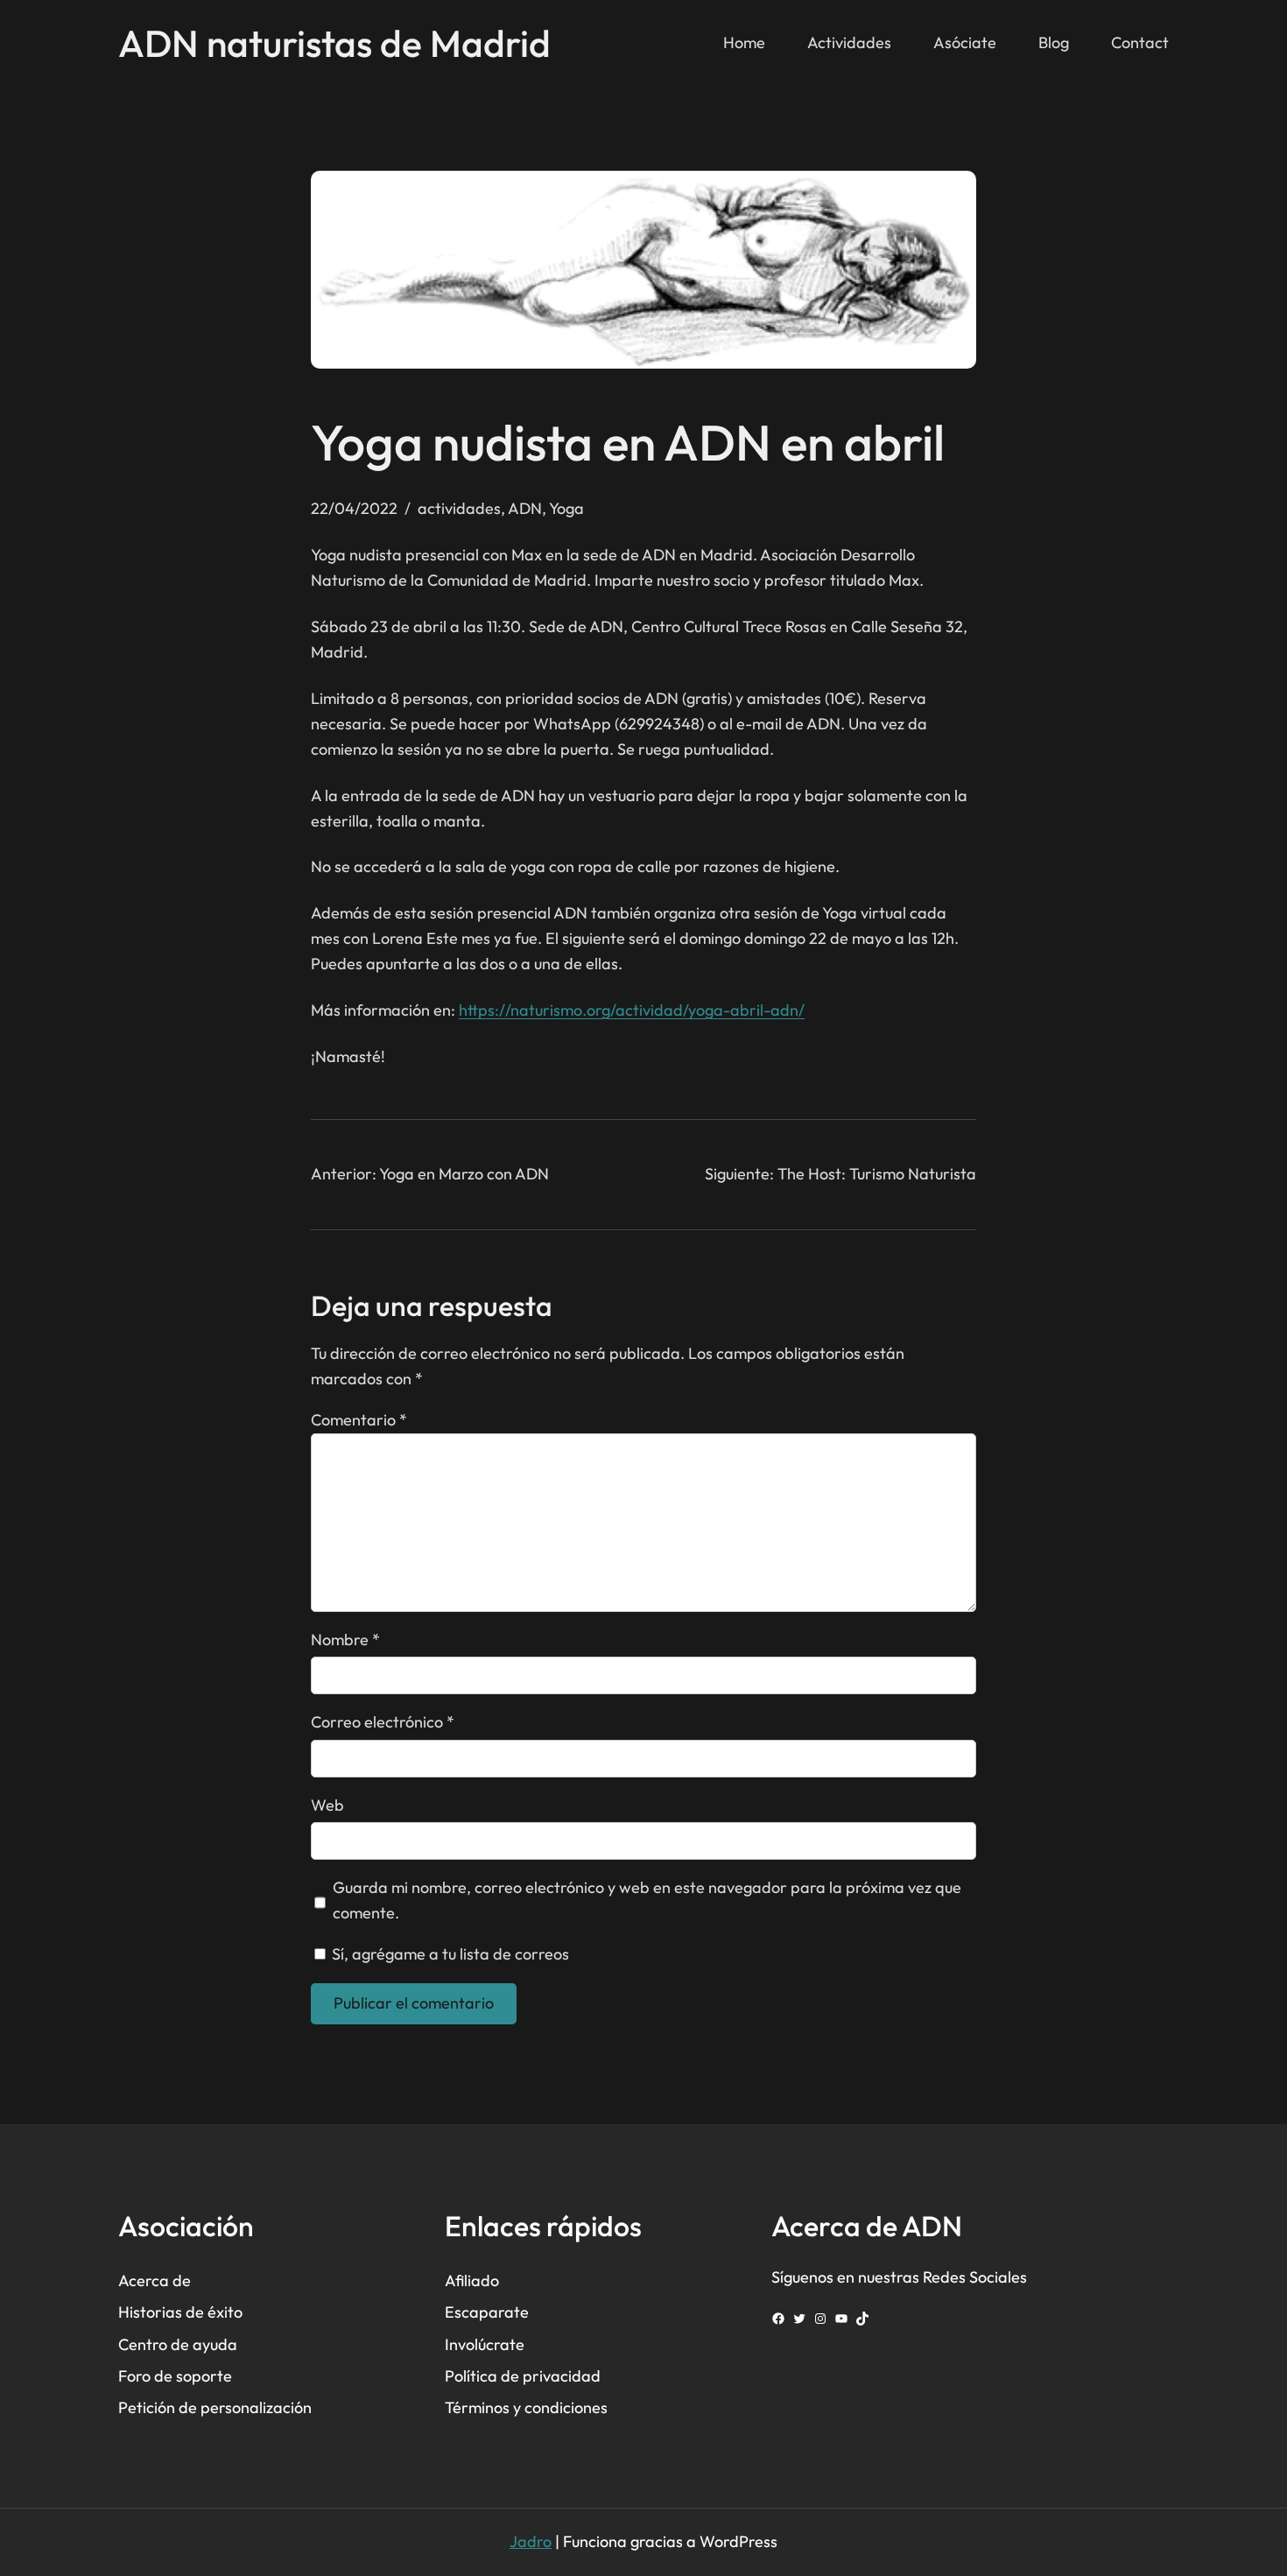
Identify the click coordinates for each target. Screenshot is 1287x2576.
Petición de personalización (215, 2407)
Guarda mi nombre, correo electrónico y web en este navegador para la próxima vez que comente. (647, 1900)
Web (327, 1805)
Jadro (531, 2541)
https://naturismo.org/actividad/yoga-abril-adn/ (632, 1010)
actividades (459, 508)
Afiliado (472, 2280)
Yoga (566, 508)
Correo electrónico (383, 1722)
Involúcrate (485, 2344)
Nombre (345, 1640)
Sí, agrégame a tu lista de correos (449, 1954)
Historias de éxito (180, 2312)
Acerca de (155, 2280)
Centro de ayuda (178, 2344)
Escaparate (487, 2312)
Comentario (359, 1420)
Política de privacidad (523, 2376)
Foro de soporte (175, 2376)
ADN (525, 508)
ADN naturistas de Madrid (334, 43)
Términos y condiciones (526, 2407)
